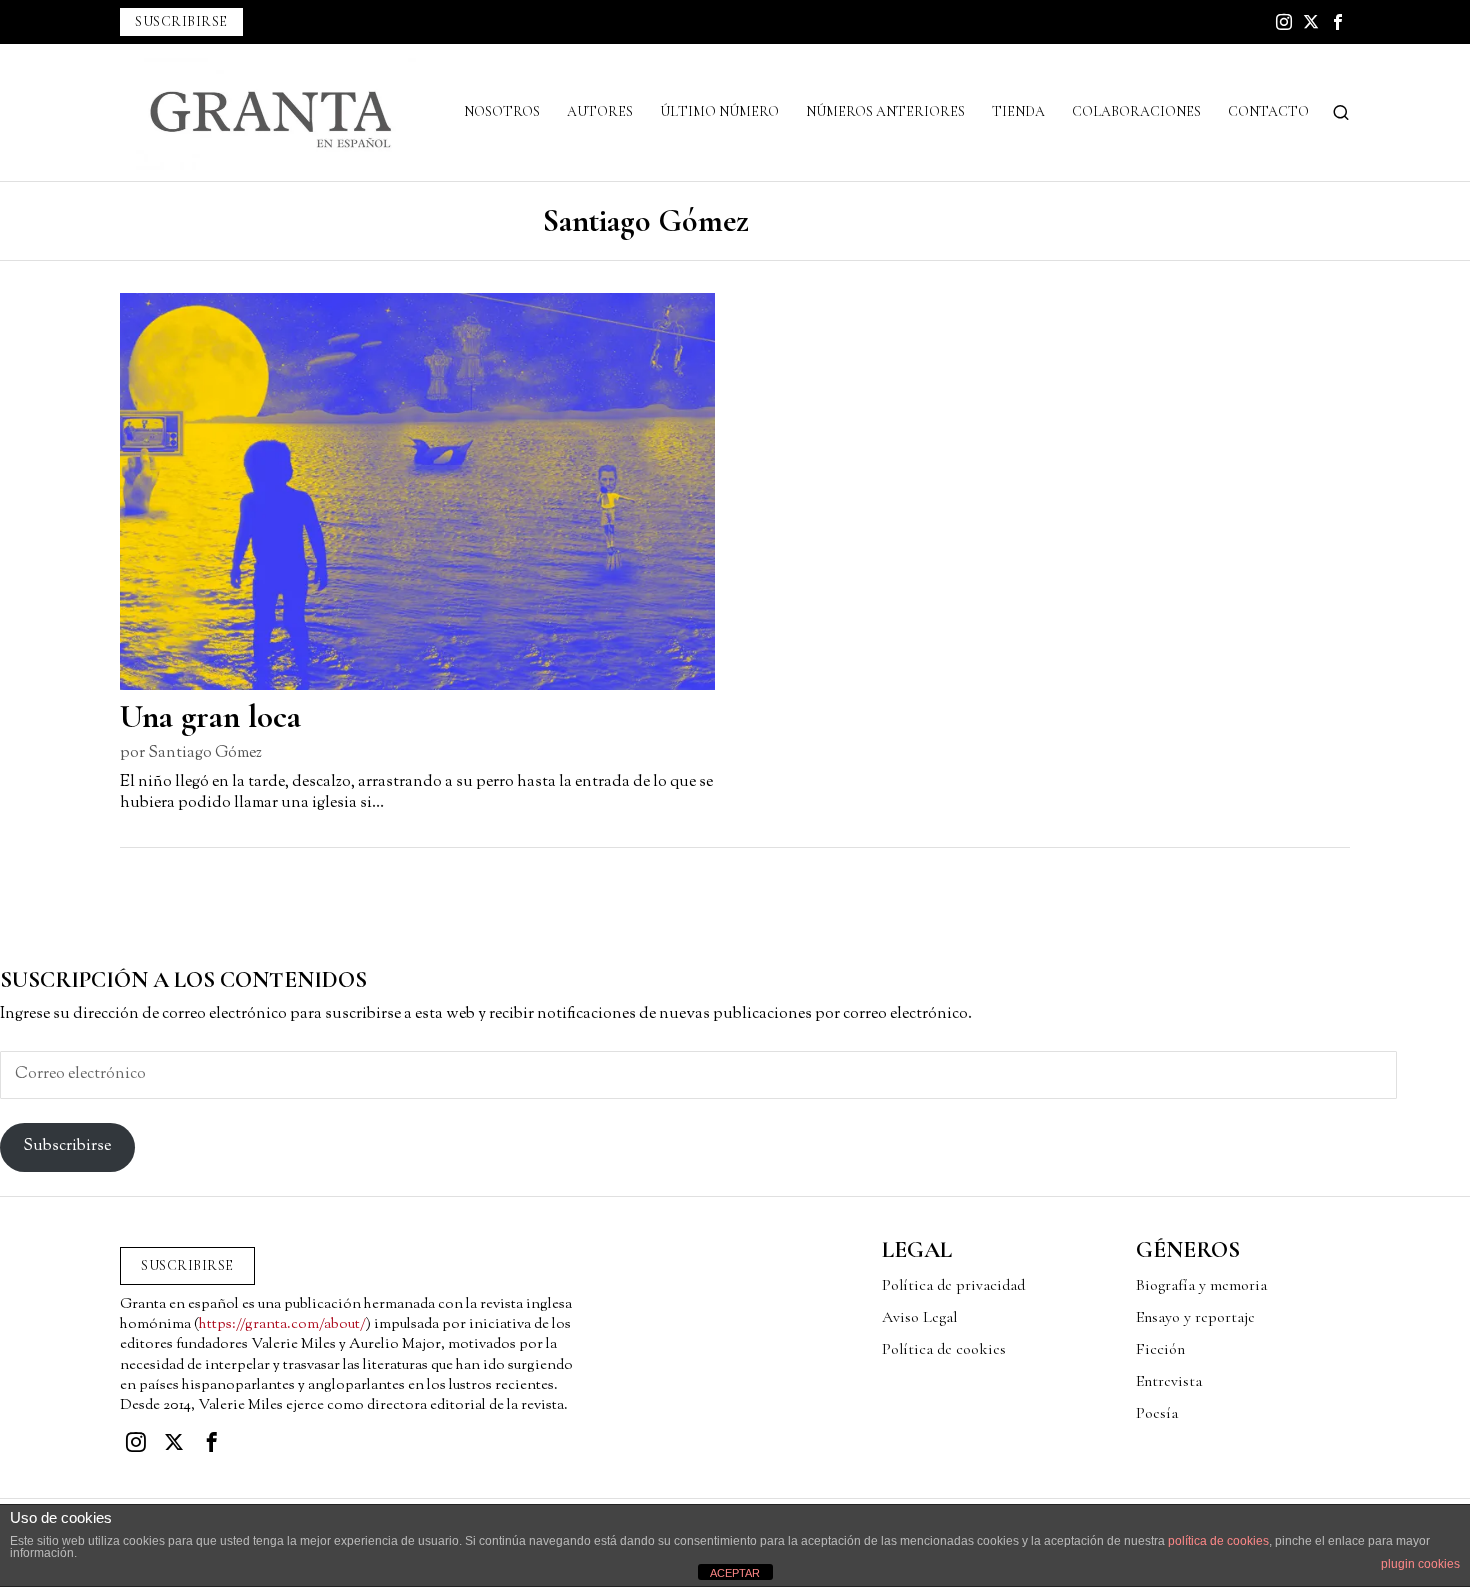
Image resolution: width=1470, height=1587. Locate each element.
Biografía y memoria (1201, 1285)
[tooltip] (1284, 22)
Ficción (1160, 1349)
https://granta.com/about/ (282, 1324)
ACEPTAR (735, 1573)
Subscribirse (67, 1146)
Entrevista (1169, 1381)
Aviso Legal (919, 1317)
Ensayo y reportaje (1195, 1317)
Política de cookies (944, 1349)
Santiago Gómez (205, 753)
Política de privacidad (953, 1285)
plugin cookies (1420, 1564)
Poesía (1157, 1413)
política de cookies (1218, 1541)
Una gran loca (210, 716)
